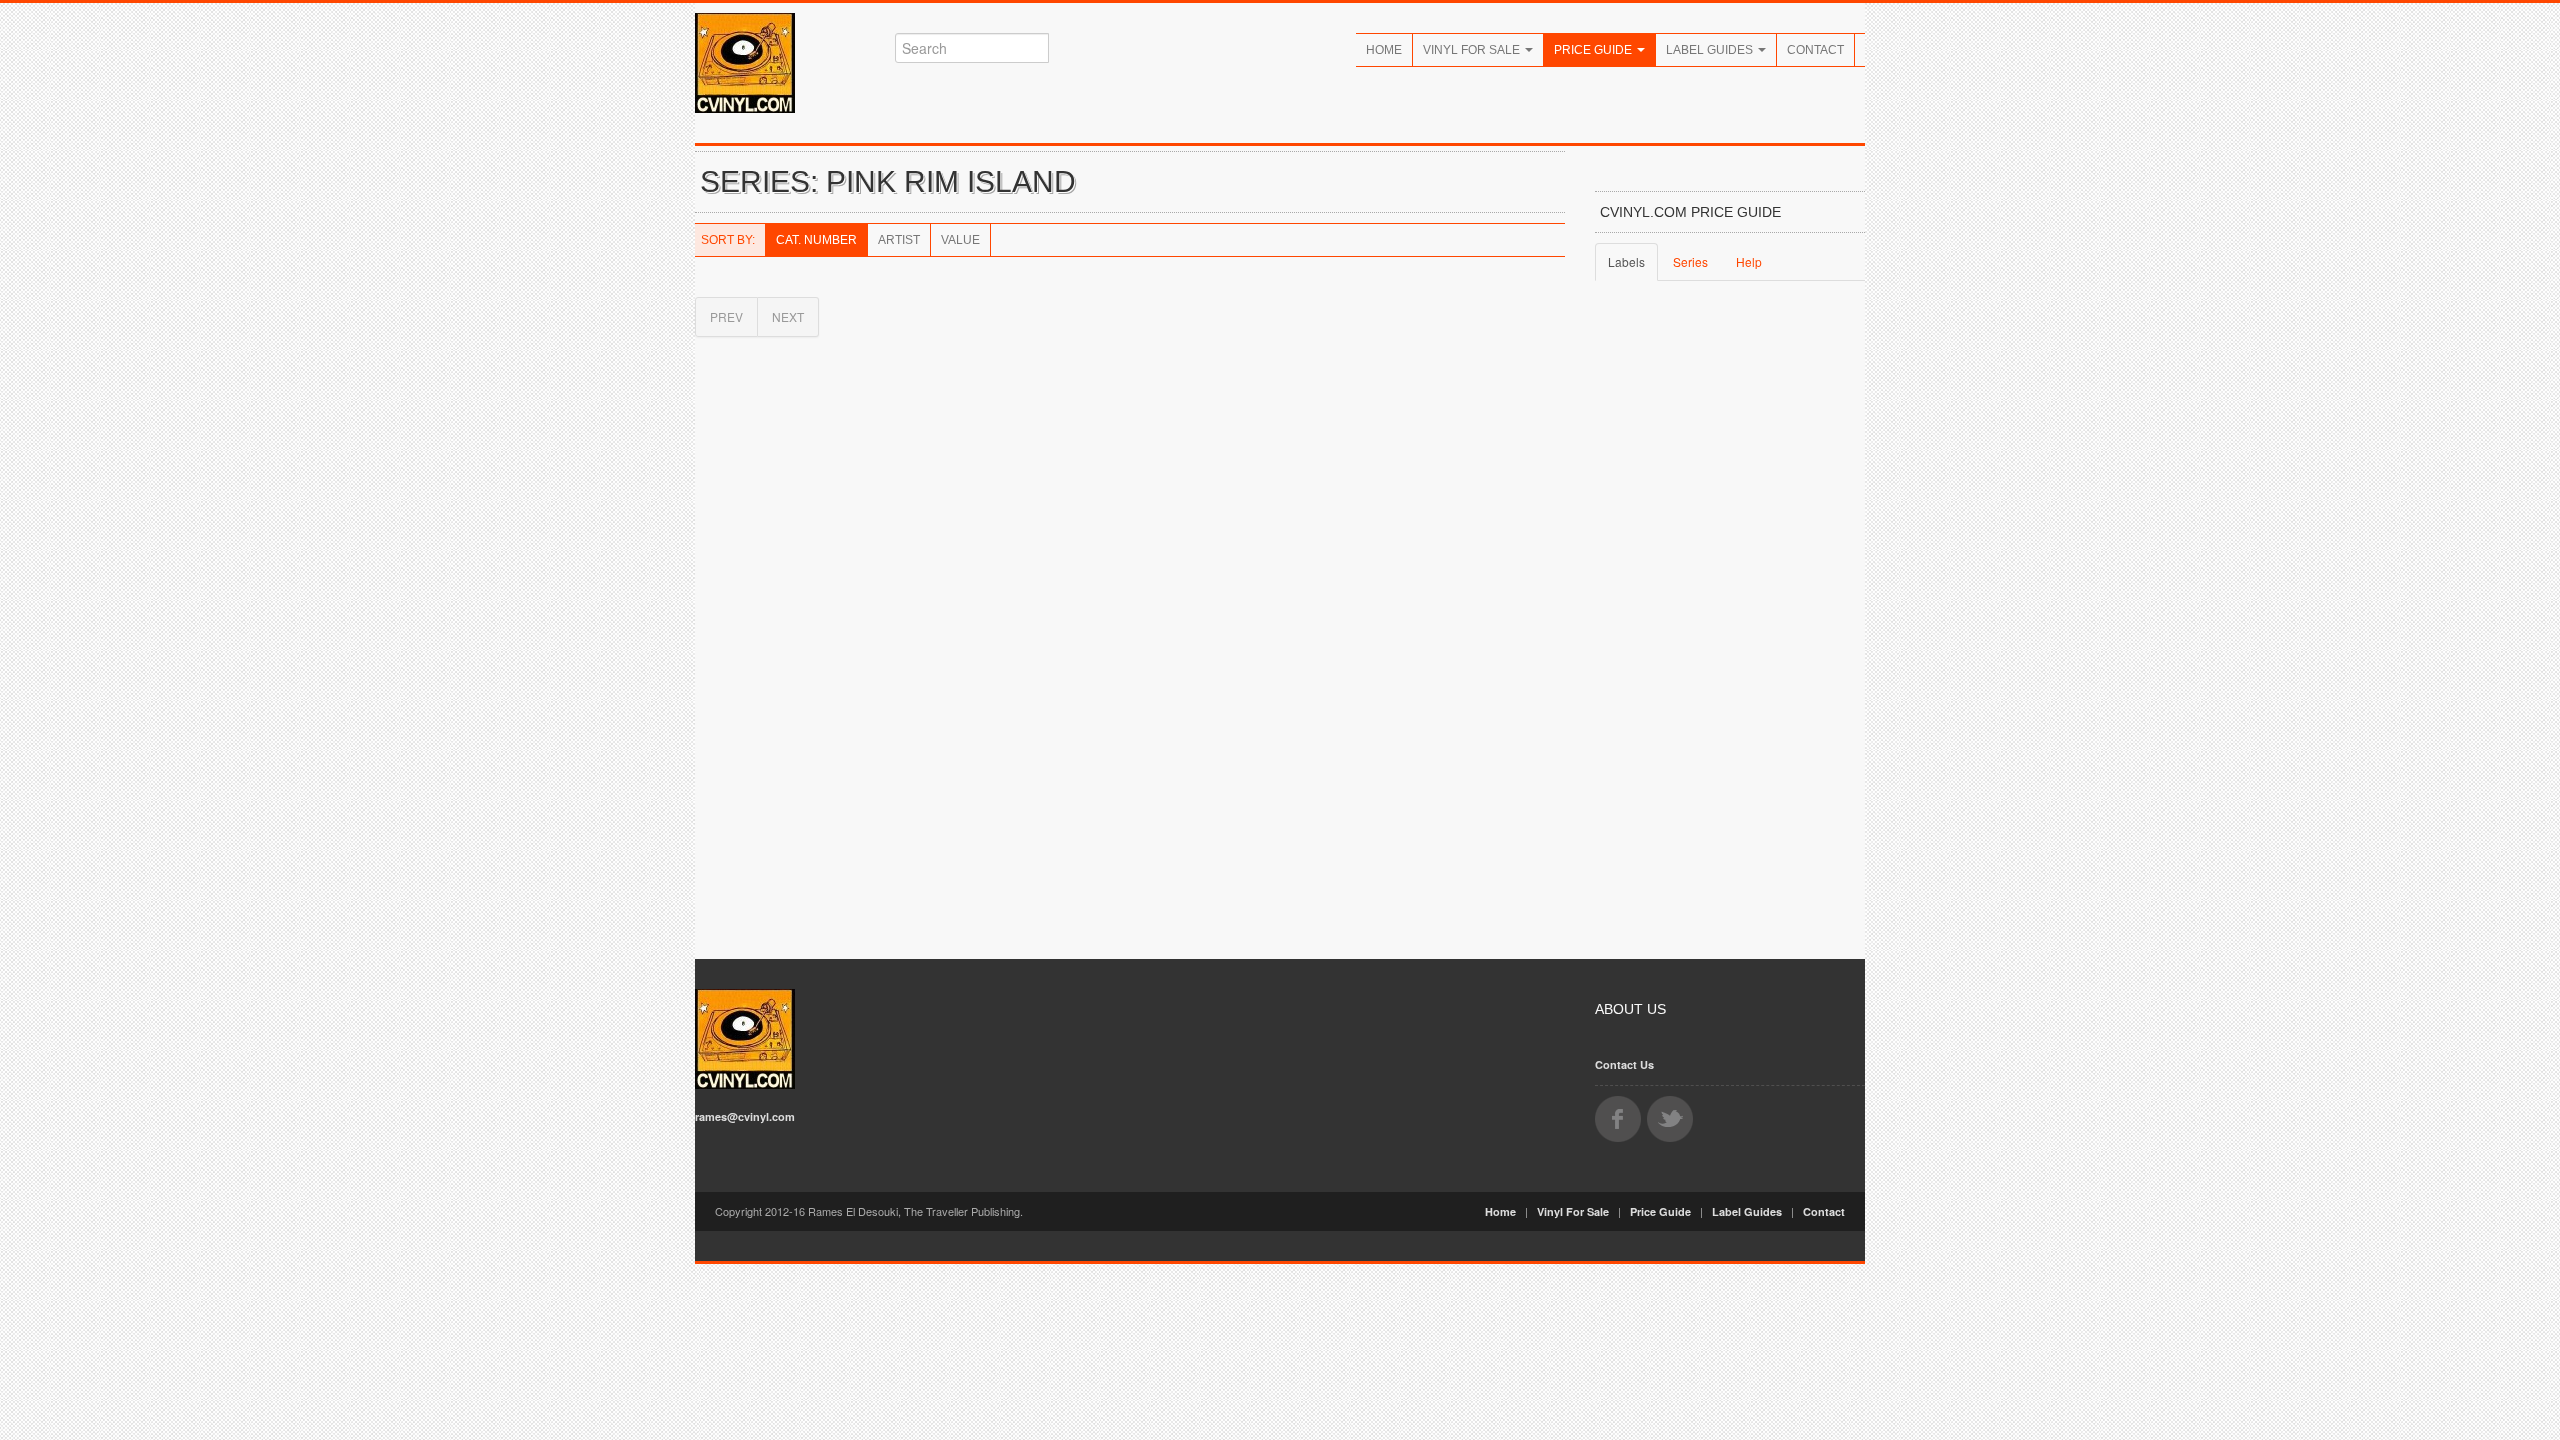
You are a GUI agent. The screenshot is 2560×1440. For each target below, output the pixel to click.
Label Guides (1711, 50)
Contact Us (1624, 1064)
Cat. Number (816, 240)
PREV (726, 316)
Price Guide (1594, 50)
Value (960, 240)
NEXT (788, 316)
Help (1749, 261)
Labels (1626, 261)
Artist (899, 240)
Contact (1815, 50)
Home (1384, 50)
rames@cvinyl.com (745, 1116)
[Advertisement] (1730, 624)
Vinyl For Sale (1473, 50)
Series (1690, 261)
